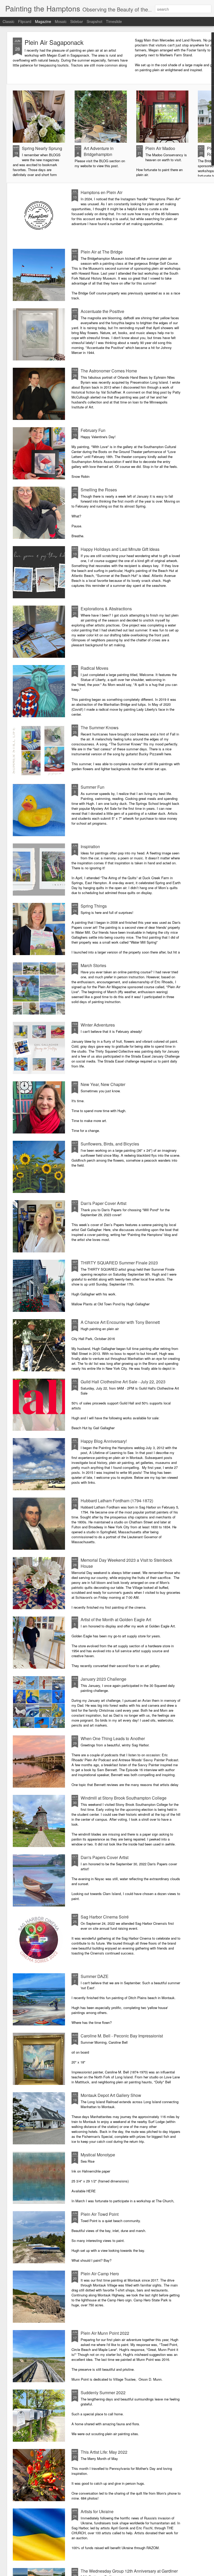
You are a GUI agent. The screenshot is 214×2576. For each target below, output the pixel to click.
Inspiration (90, 846)
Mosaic (61, 21)
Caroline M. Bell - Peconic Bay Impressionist (122, 2036)
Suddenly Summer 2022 (103, 2393)
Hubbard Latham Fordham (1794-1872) (117, 1501)
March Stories (93, 965)
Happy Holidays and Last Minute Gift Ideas (120, 549)
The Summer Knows (100, 728)
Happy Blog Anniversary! (104, 1441)
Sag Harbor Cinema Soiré (105, 1917)
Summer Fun (93, 787)
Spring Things (94, 906)
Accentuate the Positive (102, 311)
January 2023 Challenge (103, 1679)
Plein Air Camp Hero (100, 2274)
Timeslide (114, 21)
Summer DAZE (95, 1976)
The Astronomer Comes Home (109, 371)
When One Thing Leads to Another (113, 1738)
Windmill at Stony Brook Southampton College (124, 1798)
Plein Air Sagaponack (54, 42)
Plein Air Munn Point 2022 (105, 2333)
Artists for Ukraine (97, 2511)
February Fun (93, 430)
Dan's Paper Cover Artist (103, 1203)
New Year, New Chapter (103, 1084)
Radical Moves (94, 668)
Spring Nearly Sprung (42, 148)
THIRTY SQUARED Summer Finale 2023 (119, 1263)
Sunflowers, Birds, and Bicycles (110, 1144)
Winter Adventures (98, 1025)
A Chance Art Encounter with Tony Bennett (120, 1322)
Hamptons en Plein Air (102, 192)
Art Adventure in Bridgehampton (99, 151)
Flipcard (25, 21)
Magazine (43, 21)
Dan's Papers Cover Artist (105, 1857)
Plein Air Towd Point (100, 2214)
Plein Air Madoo (160, 148)
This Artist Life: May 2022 (104, 2452)
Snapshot (94, 21)
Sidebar (77, 21)
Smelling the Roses (99, 490)
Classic (8, 21)
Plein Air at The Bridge (102, 252)
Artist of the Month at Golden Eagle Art (116, 1619)
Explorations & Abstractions (106, 609)
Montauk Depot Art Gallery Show (111, 2095)
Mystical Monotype (98, 2155)
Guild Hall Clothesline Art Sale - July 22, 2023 (123, 1382)
